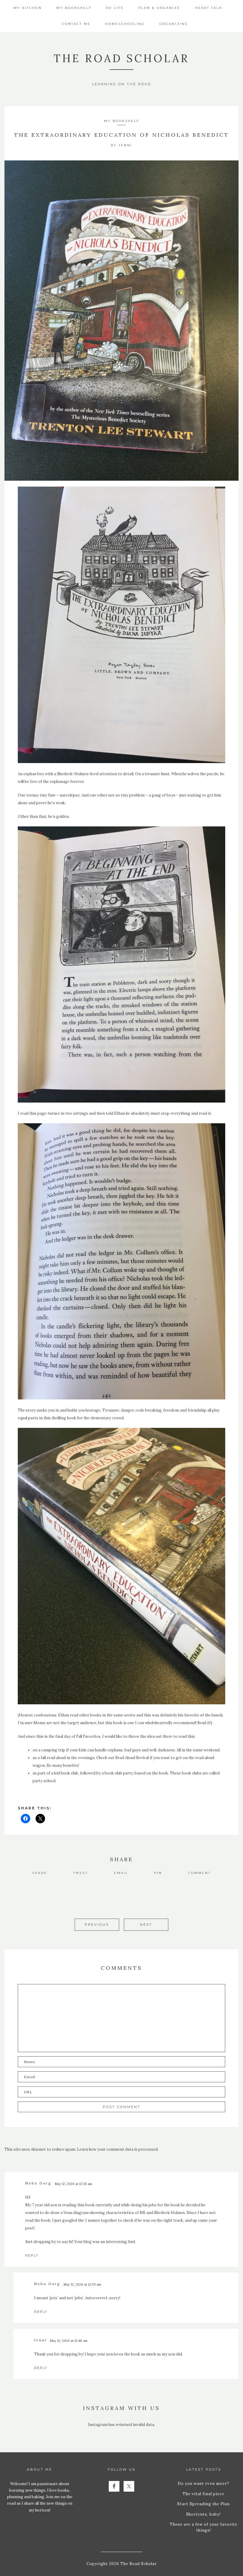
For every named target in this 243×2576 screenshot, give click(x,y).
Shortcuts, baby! (203, 2514)
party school (44, 1781)
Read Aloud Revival (132, 1758)
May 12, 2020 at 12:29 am (82, 2284)
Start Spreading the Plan (203, 2504)
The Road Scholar (121, 58)
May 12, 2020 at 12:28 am (73, 2184)
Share (40, 1873)
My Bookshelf (122, 121)
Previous (97, 1925)
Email (121, 1873)
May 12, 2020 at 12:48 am (69, 2341)
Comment (199, 1873)
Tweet (81, 1873)
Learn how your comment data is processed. (118, 2149)
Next (146, 1925)
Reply (32, 2255)
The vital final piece (203, 2494)
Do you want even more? (204, 2484)
